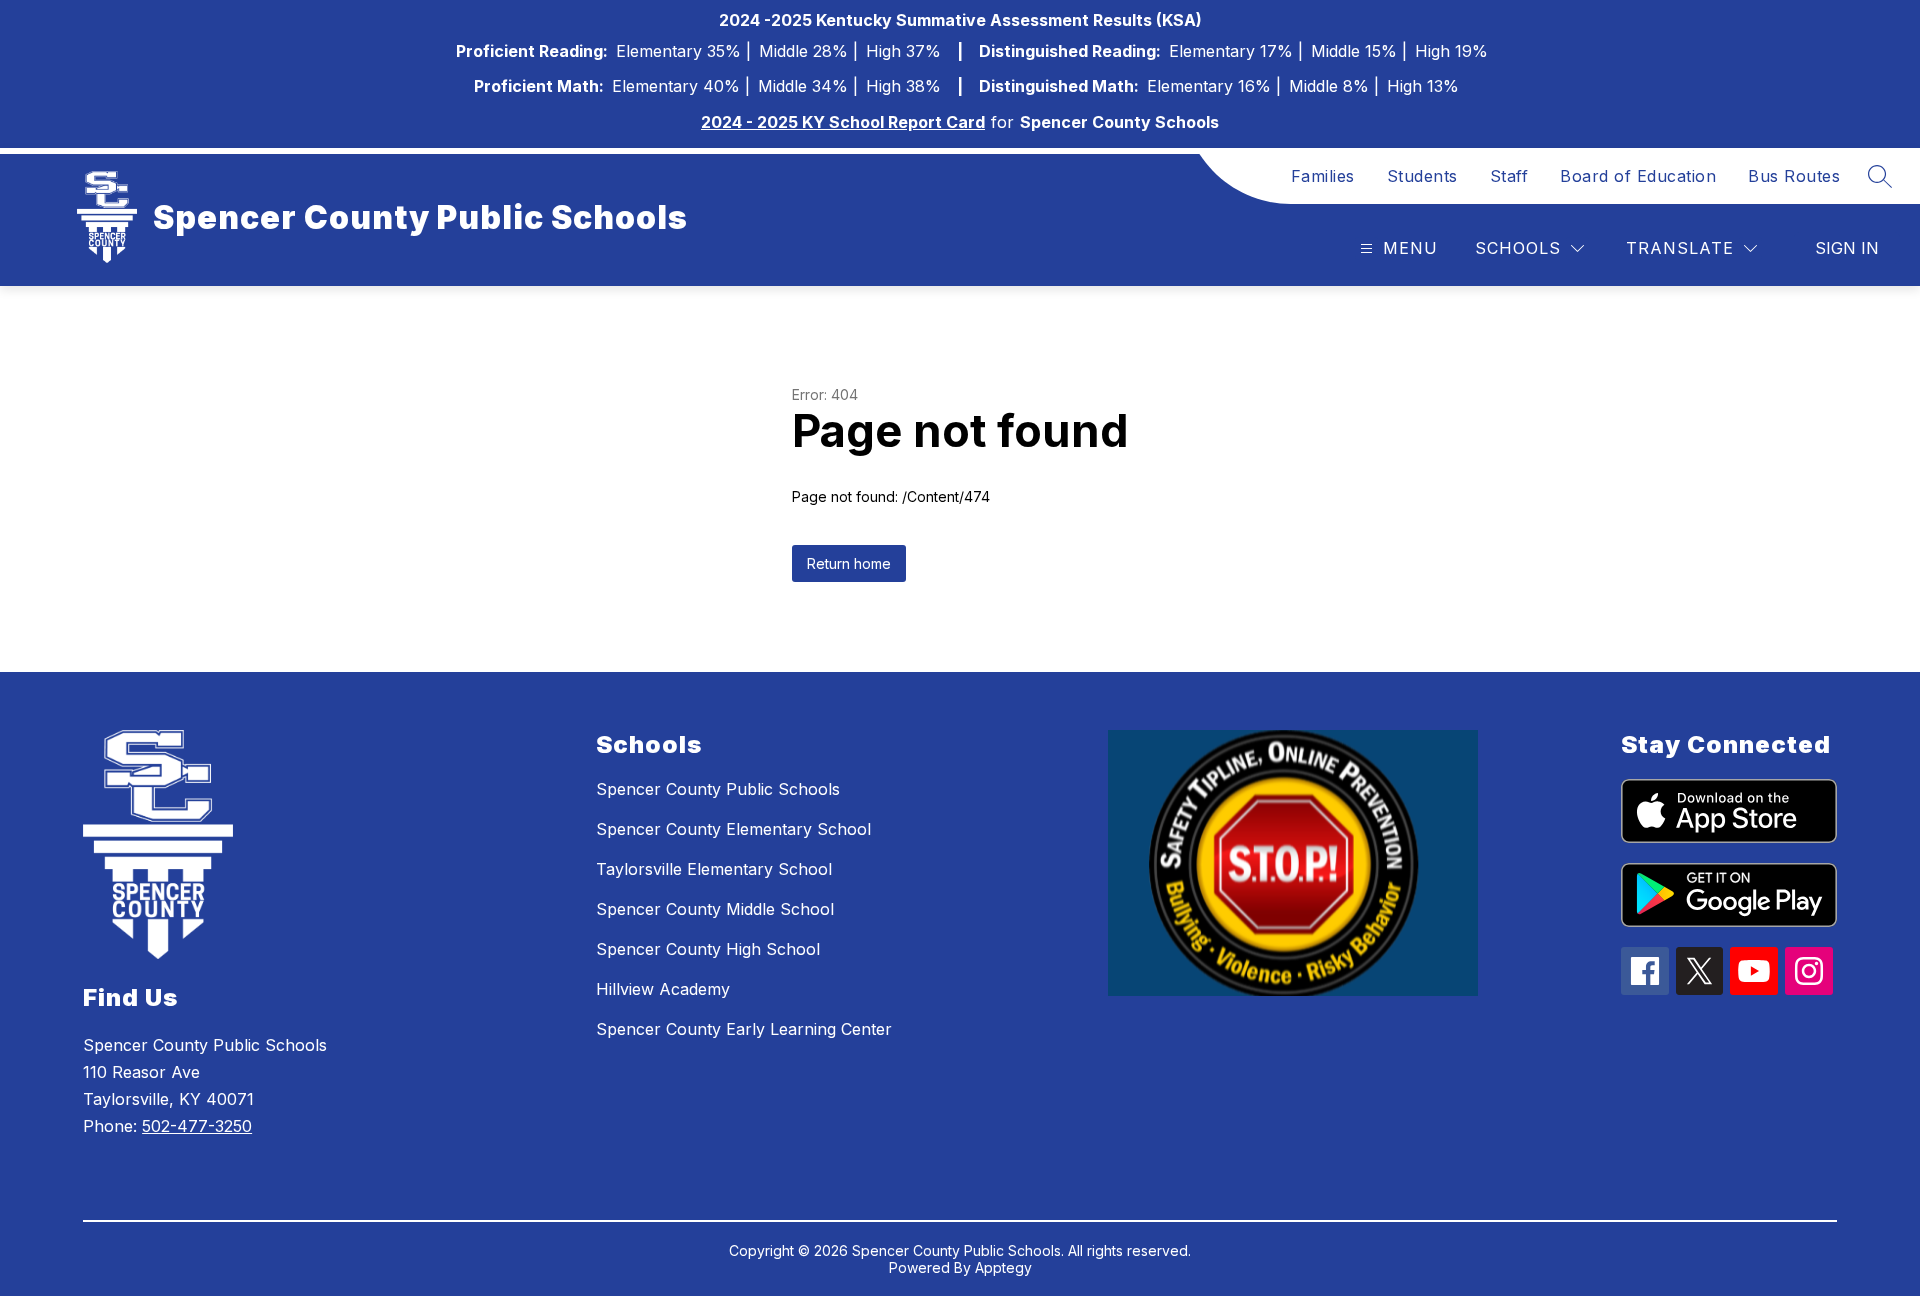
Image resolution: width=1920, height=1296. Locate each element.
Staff (1509, 176)
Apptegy (1003, 1267)
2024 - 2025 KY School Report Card (843, 122)
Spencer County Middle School (715, 909)
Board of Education (1638, 176)
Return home (849, 563)
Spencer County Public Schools (718, 789)
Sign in (1847, 248)
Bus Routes (1794, 176)
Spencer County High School (708, 949)
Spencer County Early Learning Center (744, 1029)
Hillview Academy (663, 989)
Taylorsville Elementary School (714, 869)
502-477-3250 (197, 1126)
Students (1422, 176)
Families (1323, 176)
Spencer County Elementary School (733, 829)
